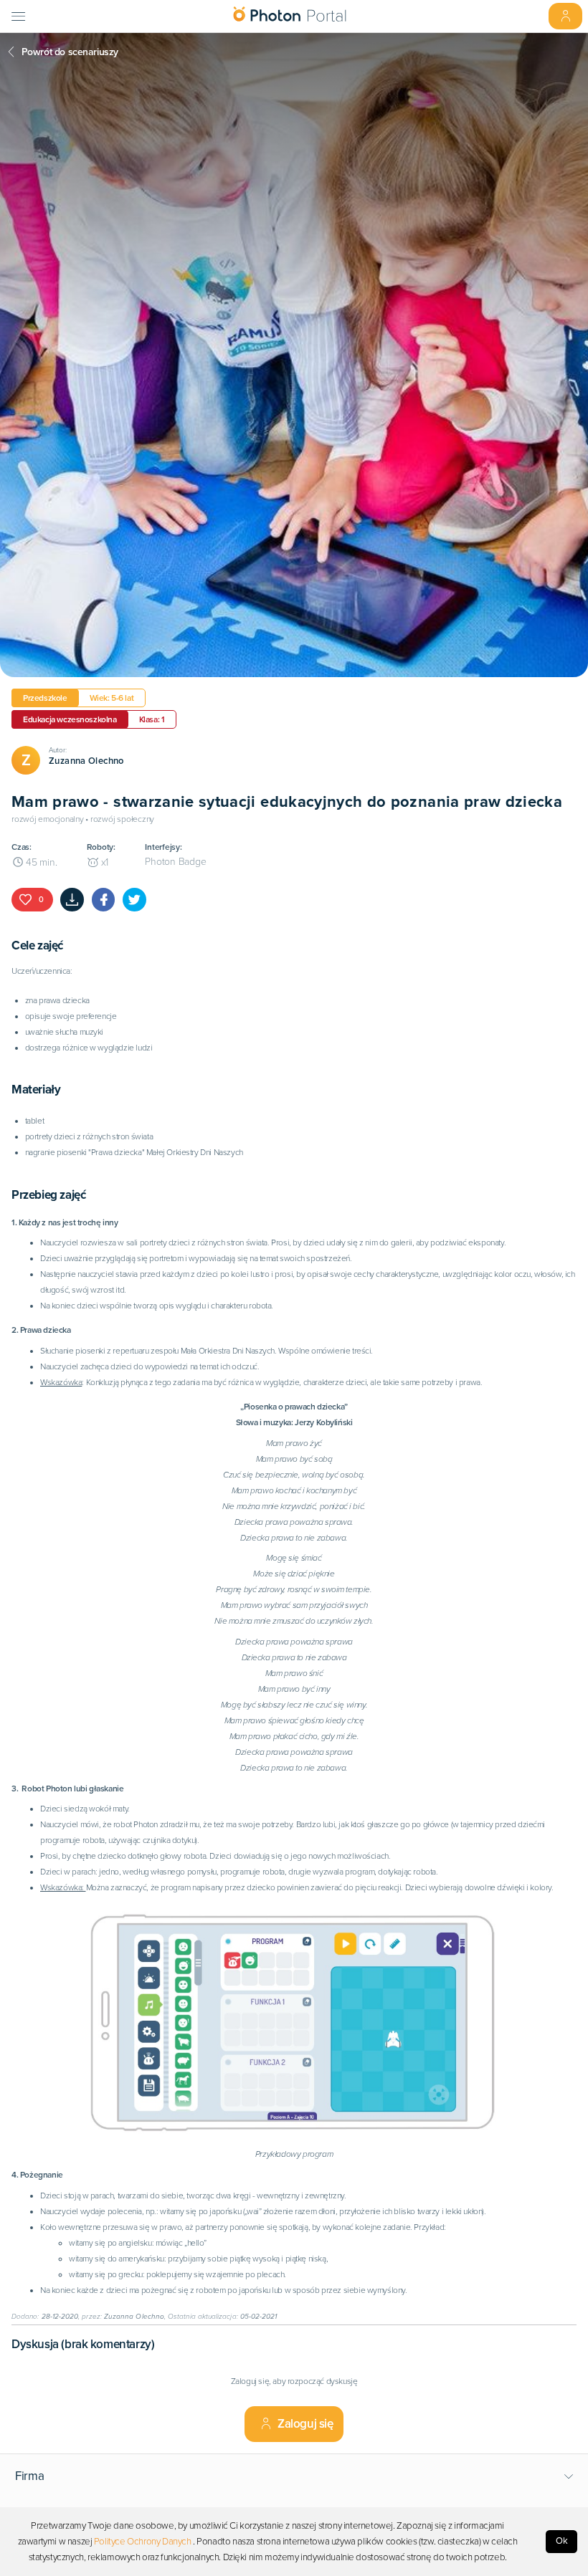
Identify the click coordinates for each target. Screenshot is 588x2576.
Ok (562, 2541)
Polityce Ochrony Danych (143, 2542)
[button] (294, 2476)
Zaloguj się (305, 2424)
